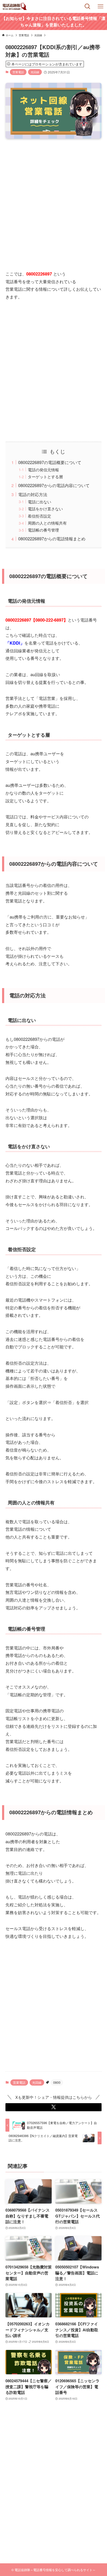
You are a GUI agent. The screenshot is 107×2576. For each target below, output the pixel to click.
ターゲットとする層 (45, 477)
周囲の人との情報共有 (47, 523)
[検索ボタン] (88, 6)
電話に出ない (39, 502)
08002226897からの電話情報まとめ (52, 539)
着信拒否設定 (39, 516)
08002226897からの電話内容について (54, 485)
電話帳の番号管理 (43, 530)
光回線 (35, 72)
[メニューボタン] (101, 6)
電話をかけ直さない (45, 509)
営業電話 (18, 72)
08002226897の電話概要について (50, 462)
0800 (57, 2082)
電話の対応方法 (33, 494)
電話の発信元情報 (43, 470)
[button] (54, 2107)
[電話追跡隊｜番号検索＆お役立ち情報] (15, 6)
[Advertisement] (53, 200)
